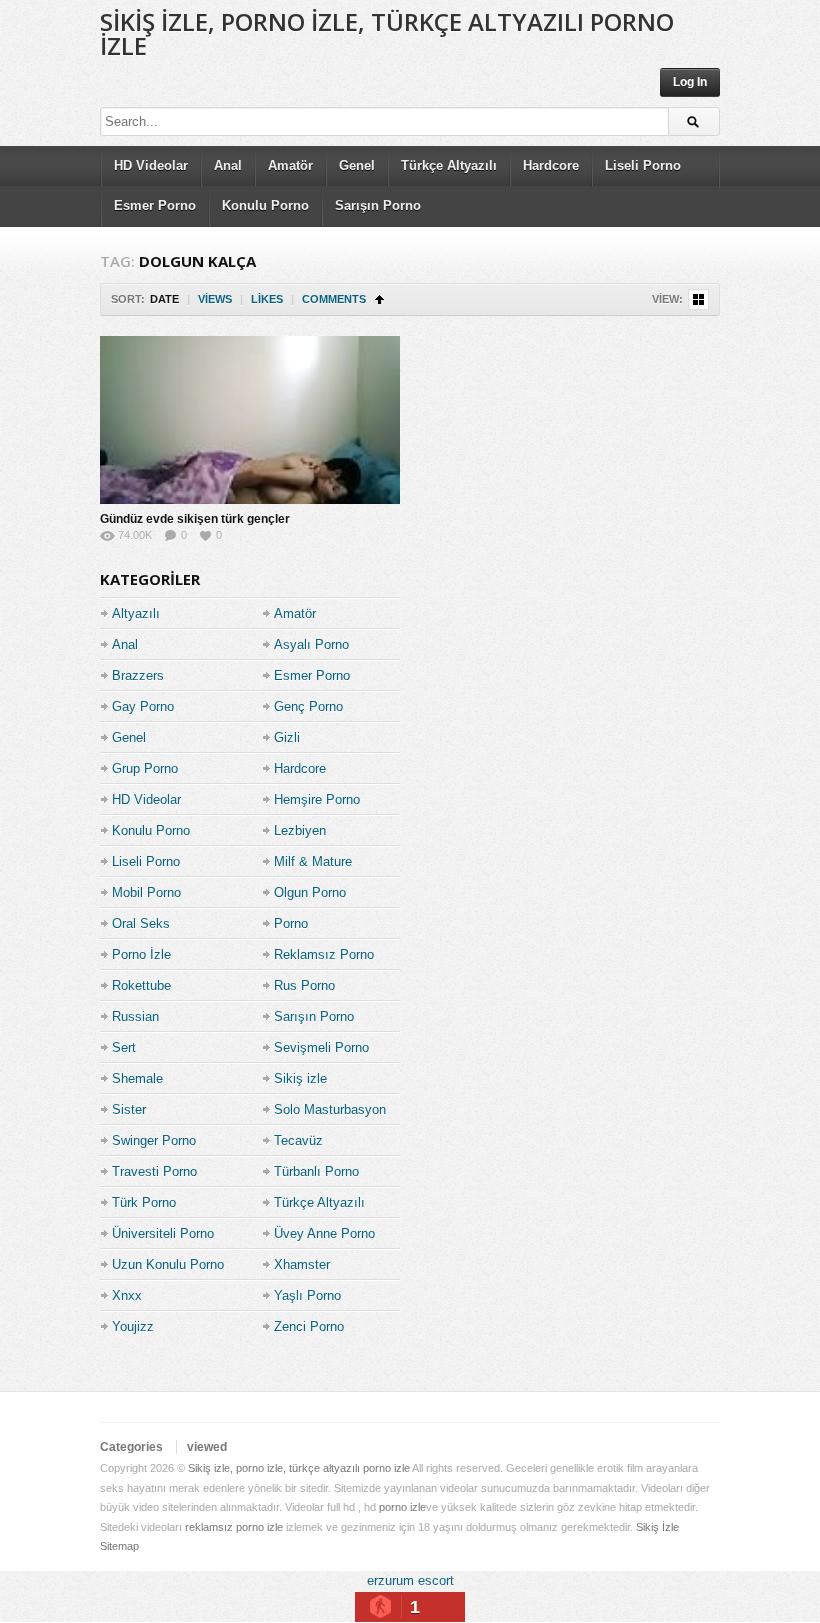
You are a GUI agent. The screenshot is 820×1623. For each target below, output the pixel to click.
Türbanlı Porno (316, 1171)
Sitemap (119, 1546)
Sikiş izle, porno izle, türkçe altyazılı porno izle (387, 33)
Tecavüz (298, 1140)
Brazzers (138, 675)
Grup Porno (145, 768)
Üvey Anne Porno (324, 1233)
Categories (131, 1447)
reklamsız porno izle (234, 1527)
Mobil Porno (146, 892)
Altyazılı (136, 613)
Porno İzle (141, 954)
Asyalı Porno (311, 644)
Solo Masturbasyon (330, 1109)
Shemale (137, 1078)
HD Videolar (151, 165)
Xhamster (302, 1264)
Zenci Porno (309, 1326)
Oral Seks (141, 923)
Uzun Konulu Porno (168, 1264)
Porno (291, 923)
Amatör (290, 165)
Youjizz (133, 1326)
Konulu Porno (265, 205)
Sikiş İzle (657, 1527)
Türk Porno (144, 1202)
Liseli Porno (643, 165)
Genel (357, 165)
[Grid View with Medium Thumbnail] (698, 299)
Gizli (287, 737)
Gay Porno (143, 706)
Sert (124, 1047)
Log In (690, 82)
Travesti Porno (154, 1171)
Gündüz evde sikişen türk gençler (195, 519)
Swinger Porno (154, 1140)
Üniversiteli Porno (163, 1233)
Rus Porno (304, 985)
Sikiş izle (300, 1078)
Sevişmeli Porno (321, 1047)
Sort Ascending (379, 299)
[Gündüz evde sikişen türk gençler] (250, 420)
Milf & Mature (313, 861)
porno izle (402, 1507)
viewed (207, 1447)
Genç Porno (308, 706)
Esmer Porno (155, 205)
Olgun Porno (310, 892)
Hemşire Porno (317, 799)
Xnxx (127, 1295)
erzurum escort (410, 1580)
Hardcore (551, 165)
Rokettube (141, 985)
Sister (129, 1109)
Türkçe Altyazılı (449, 165)
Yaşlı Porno (307, 1295)
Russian (135, 1016)
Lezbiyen (300, 830)
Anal (228, 165)
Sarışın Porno (378, 205)
